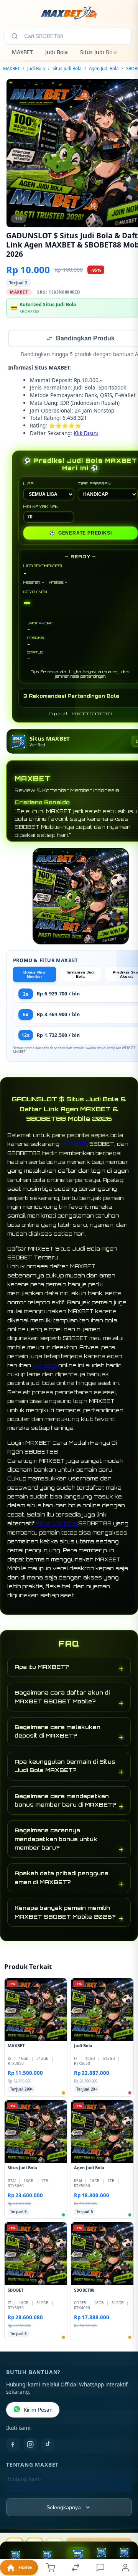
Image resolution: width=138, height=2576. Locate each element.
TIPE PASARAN (94, 484)
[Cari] (15, 36)
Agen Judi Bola (104, 68)
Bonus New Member (34, 975)
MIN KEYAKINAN (41, 507)
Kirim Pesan (38, 2411)
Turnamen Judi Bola (80, 975)
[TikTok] (48, 2445)
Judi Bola (57, 52)
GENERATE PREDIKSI (80, 534)
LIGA (29, 484)
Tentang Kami (24, 2480)
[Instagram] (30, 2445)
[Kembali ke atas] (123, 2525)
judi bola (45, 1366)
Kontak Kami (22, 2492)
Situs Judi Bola (99, 52)
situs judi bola (56, 1524)
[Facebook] (13, 2445)
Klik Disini (86, 434)
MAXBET (22, 52)
